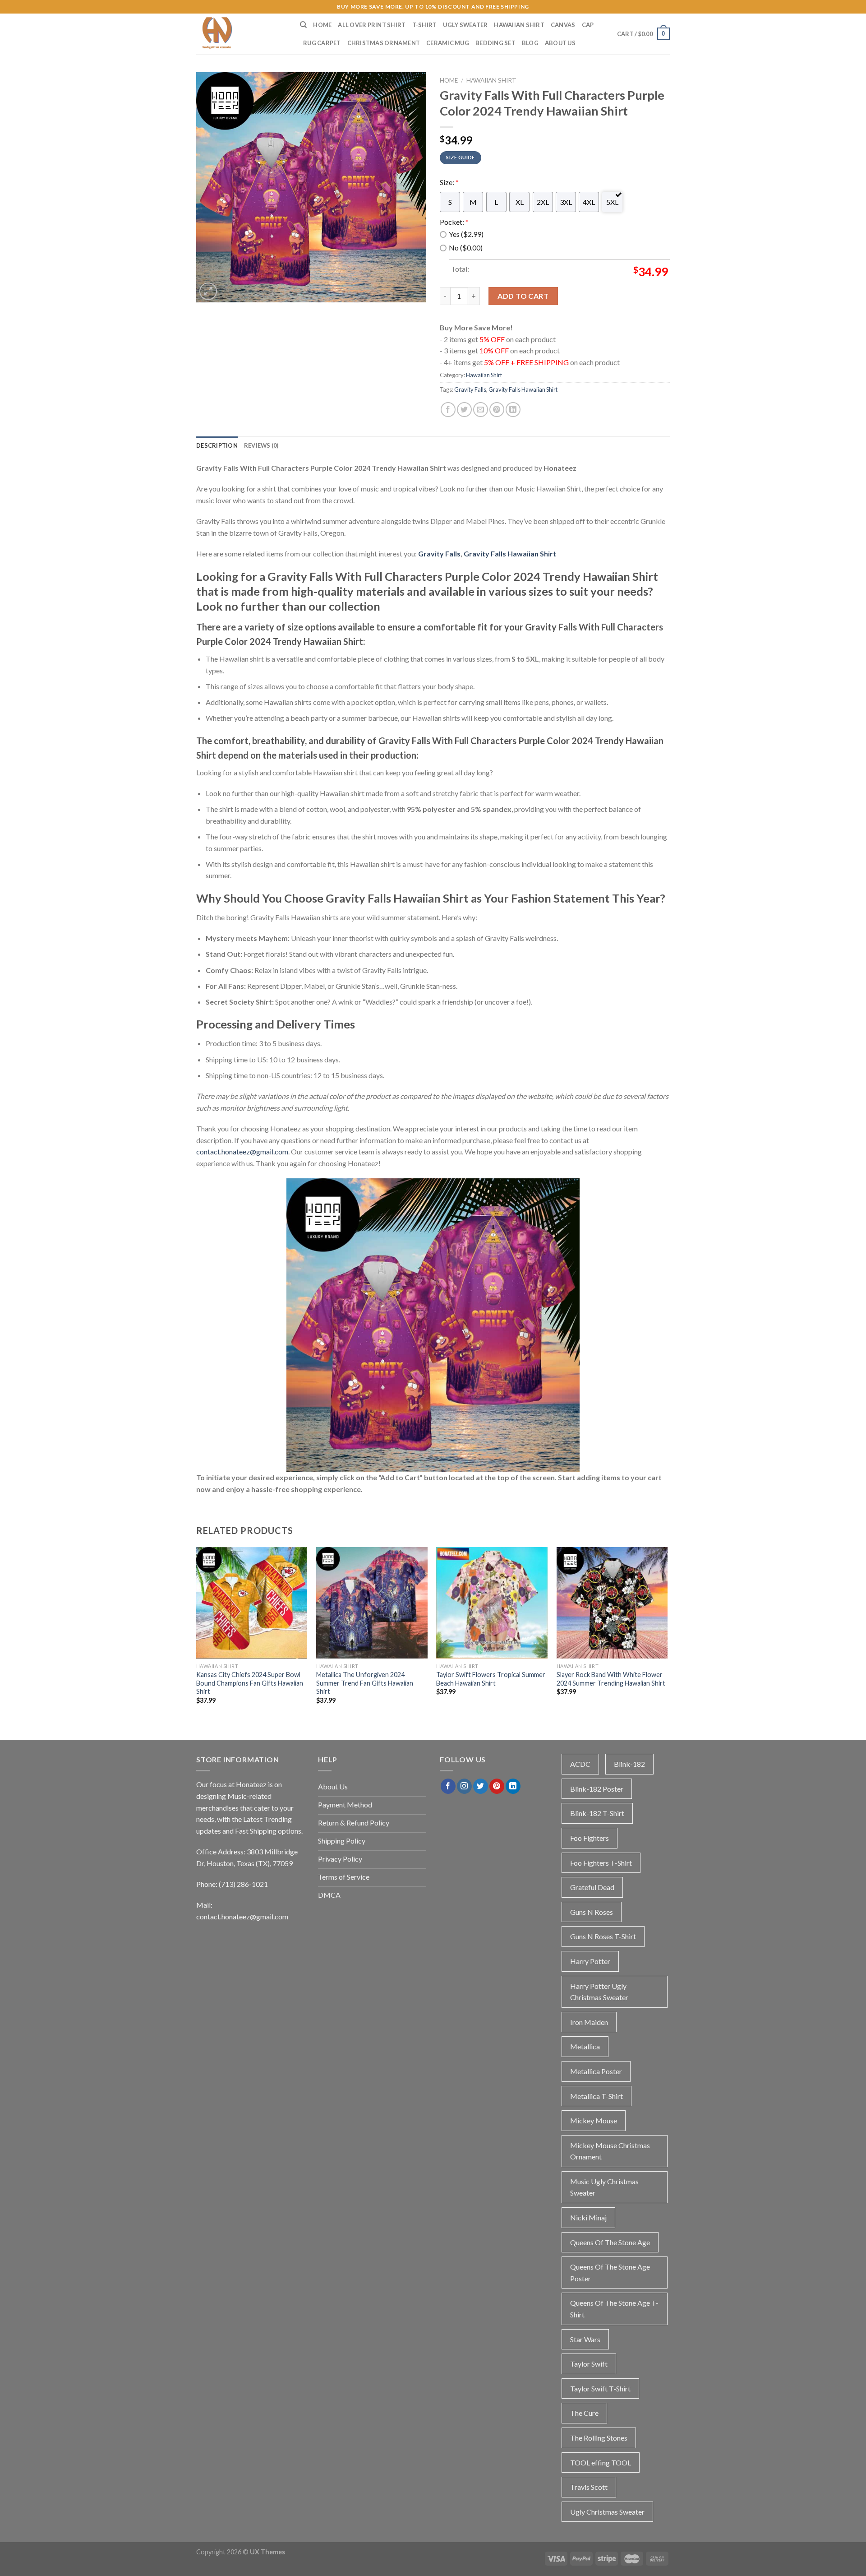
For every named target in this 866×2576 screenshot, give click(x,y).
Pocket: (454, 222)
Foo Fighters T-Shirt (601, 1863)
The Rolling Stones (599, 2438)
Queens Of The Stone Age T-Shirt (614, 2309)
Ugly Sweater (465, 25)
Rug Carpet (322, 43)
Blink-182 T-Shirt (597, 1813)
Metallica (585, 2046)
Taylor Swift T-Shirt (600, 2388)
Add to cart (523, 296)
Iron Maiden (589, 2022)
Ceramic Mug (448, 43)
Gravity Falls (470, 389)
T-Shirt (425, 25)
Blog (530, 43)
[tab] (217, 445)
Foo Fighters (590, 1838)
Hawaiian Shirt (519, 25)
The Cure (584, 2413)
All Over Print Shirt (372, 25)
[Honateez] (241, 34)
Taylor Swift (589, 2364)
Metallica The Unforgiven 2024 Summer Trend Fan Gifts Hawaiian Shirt (365, 1683)
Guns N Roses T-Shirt (603, 1936)
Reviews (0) (261, 445)
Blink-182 (629, 1764)
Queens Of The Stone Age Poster (610, 2273)
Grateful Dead (592, 1887)
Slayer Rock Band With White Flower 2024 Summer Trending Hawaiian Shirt (611, 1679)
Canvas (563, 25)
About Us (560, 43)
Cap (588, 25)
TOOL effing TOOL (601, 2462)
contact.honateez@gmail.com (242, 1151)
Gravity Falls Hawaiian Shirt (523, 389)
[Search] (303, 25)
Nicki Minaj (588, 2217)
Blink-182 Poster (597, 1789)
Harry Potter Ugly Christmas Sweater (599, 1992)
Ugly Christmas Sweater (607, 2512)
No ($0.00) (466, 248)
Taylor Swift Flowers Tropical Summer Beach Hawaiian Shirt (491, 1679)
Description (217, 445)
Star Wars (585, 2339)
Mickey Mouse (594, 2120)
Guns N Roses (592, 1912)
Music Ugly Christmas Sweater (604, 2187)
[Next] (667, 1633)
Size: (449, 182)
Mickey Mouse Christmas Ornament (610, 2151)
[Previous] (197, 1633)
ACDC (580, 1764)
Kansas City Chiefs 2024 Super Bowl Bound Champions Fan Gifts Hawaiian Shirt (250, 1683)
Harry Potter (590, 1961)
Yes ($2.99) (466, 234)
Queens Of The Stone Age (610, 2242)
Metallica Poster (596, 2071)
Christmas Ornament (384, 43)
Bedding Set (495, 43)
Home (322, 25)
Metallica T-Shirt (597, 2096)
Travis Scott (589, 2487)
